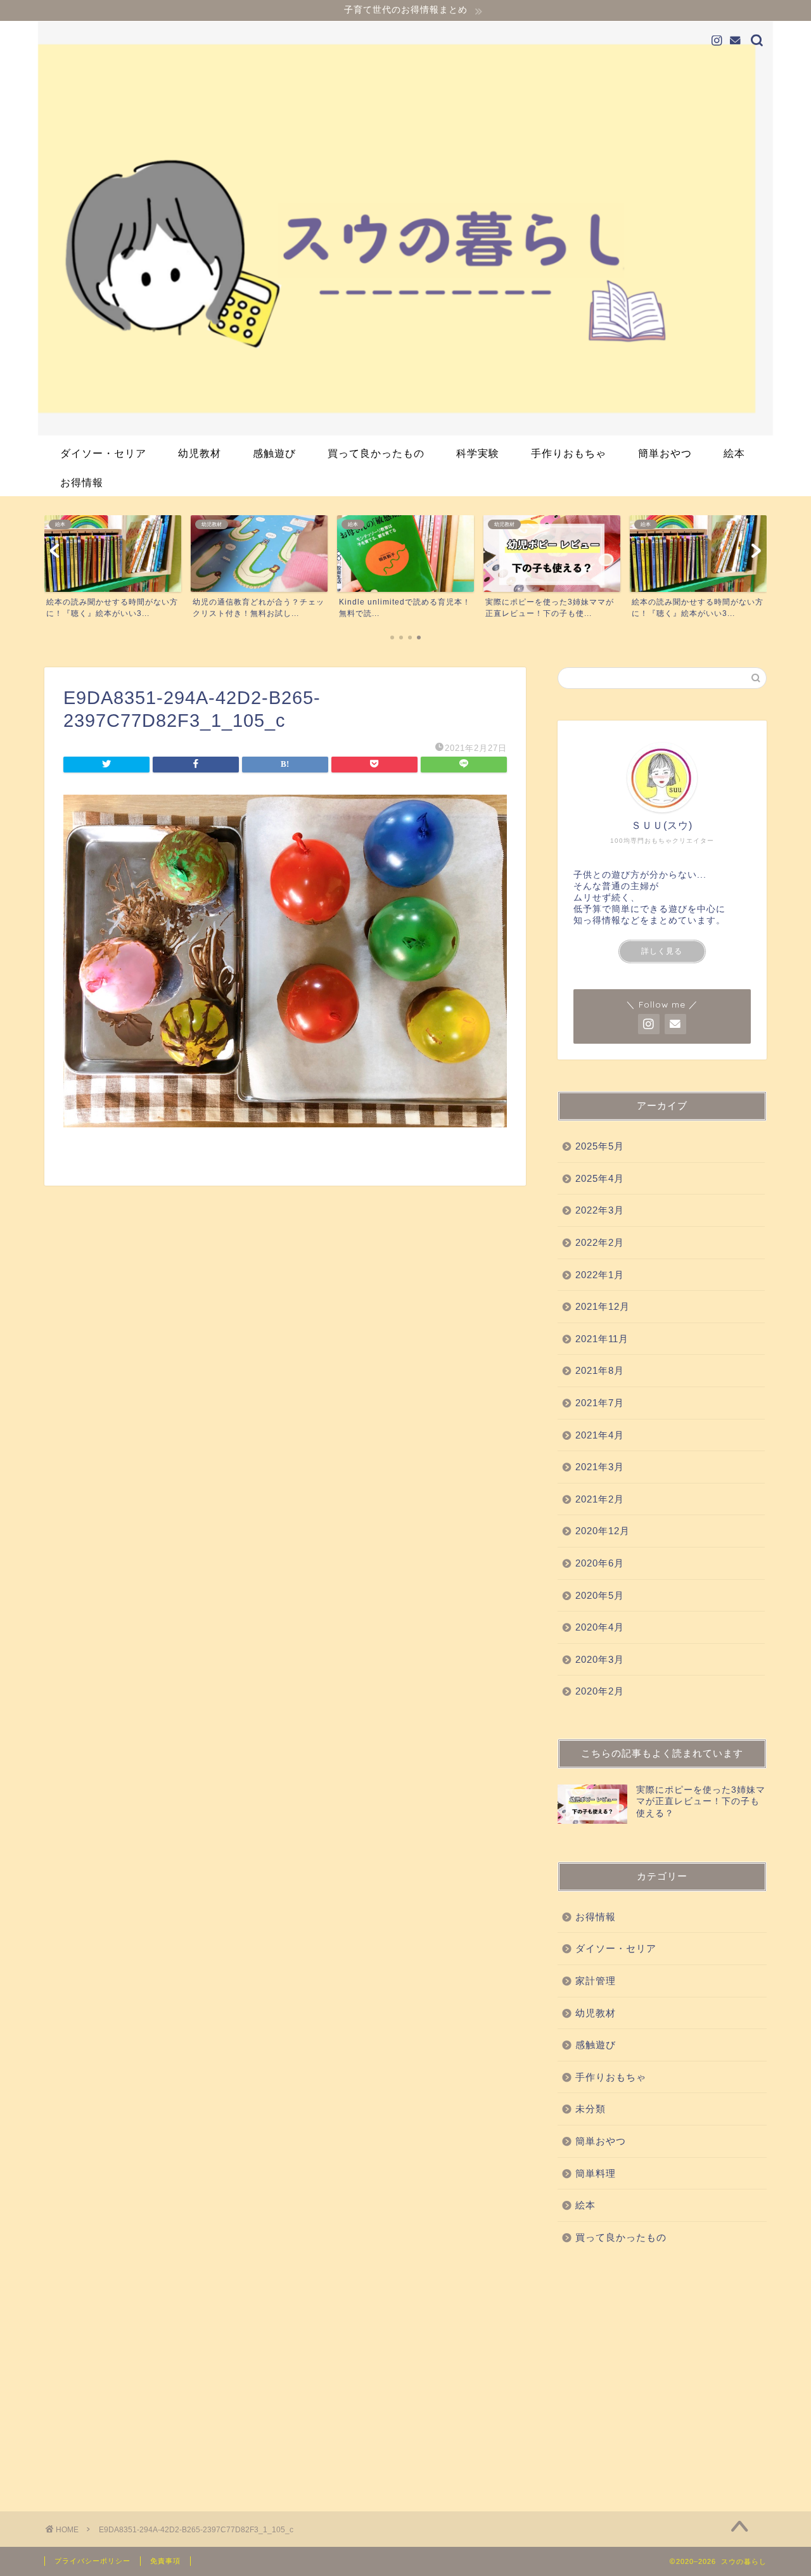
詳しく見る (662, 951)
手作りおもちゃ (569, 453)
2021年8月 (600, 1370)
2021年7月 (600, 1403)
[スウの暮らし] (405, 432)
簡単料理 (596, 2173)
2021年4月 (600, 1435)
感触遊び (274, 453)
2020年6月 (600, 1563)
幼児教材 (200, 453)
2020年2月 (600, 1691)
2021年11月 (602, 1339)
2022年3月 (600, 1210)
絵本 (734, 453)
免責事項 (165, 2561)
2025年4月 (600, 1178)
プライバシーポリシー (93, 2561)
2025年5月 (600, 1146)
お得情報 (82, 482)
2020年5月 (600, 1595)
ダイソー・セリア (103, 453)
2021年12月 (603, 1306)
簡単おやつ (665, 453)
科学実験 (478, 453)
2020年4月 (600, 1627)
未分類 (591, 2109)
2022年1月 (600, 1275)
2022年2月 (600, 1242)
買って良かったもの (376, 453)
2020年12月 (603, 1531)
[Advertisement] (662, 2375)
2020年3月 (600, 1659)
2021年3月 (600, 1467)
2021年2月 (600, 1499)
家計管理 (596, 1981)
